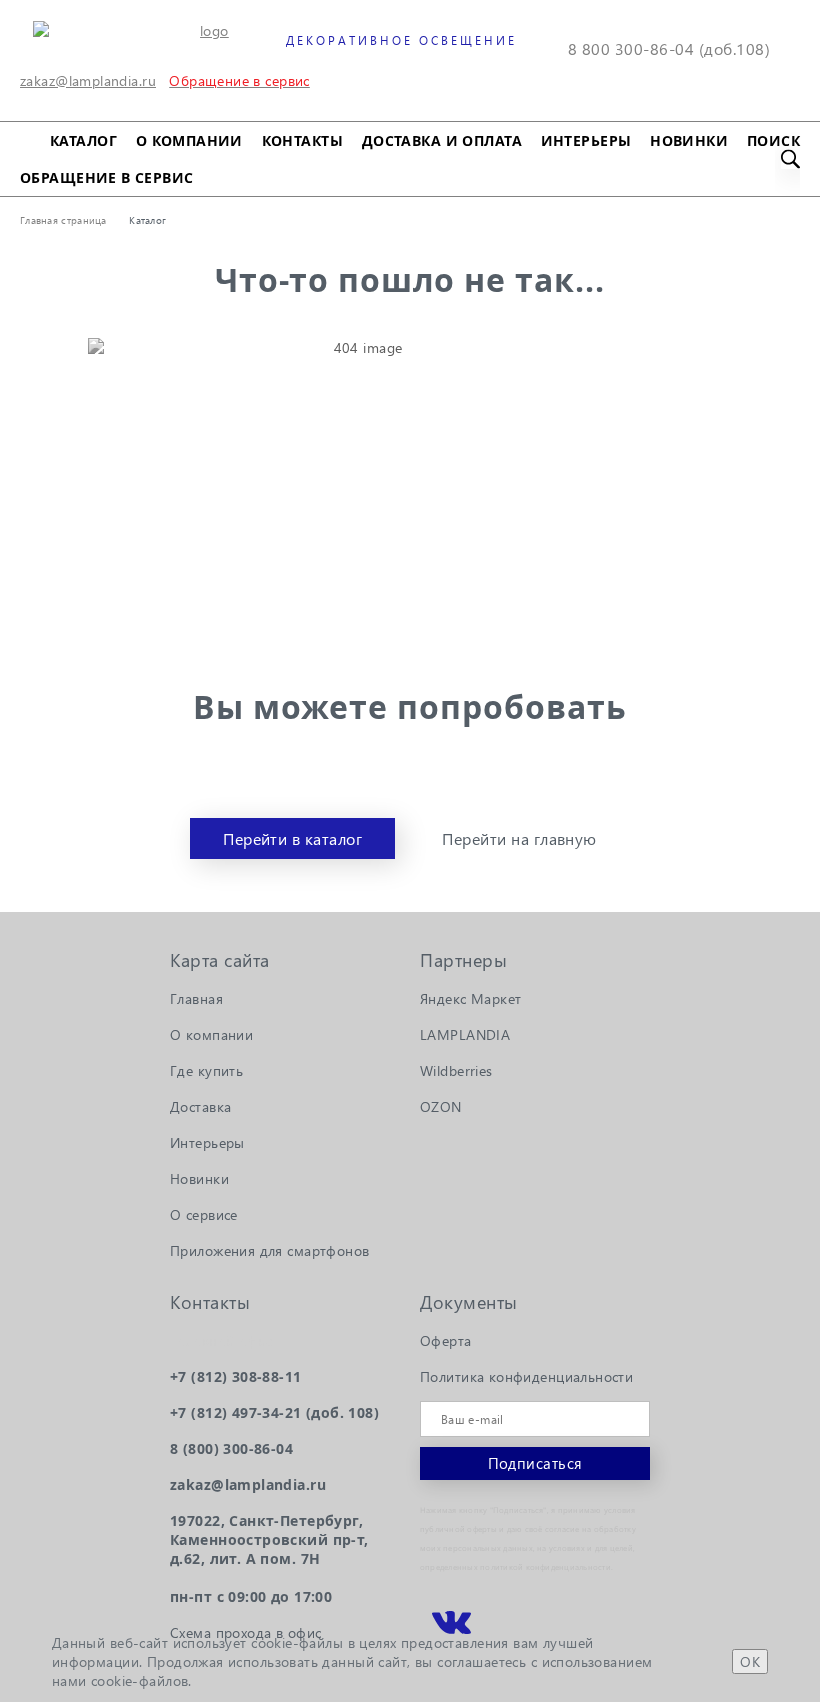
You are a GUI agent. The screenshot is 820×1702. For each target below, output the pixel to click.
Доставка (200, 1106)
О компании (189, 140)
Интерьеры (586, 140)
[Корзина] (369, 87)
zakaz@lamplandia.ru (88, 80)
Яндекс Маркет (470, 998)
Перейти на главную (519, 838)
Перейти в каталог (292, 838)
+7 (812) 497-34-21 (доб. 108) (274, 1412)
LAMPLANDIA (465, 1034)
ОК (750, 1661)
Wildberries (456, 1070)
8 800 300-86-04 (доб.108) (669, 48)
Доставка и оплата (442, 140)
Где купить (206, 1070)
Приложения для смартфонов (270, 1250)
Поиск (773, 140)
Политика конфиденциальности (526, 1376)
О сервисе (204, 1214)
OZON (441, 1106)
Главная (196, 998)
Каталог (83, 140)
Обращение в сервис (107, 177)
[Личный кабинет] (322, 87)
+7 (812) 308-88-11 (236, 1376)
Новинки (689, 140)
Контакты (302, 140)
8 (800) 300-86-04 (231, 1448)
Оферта (446, 1340)
